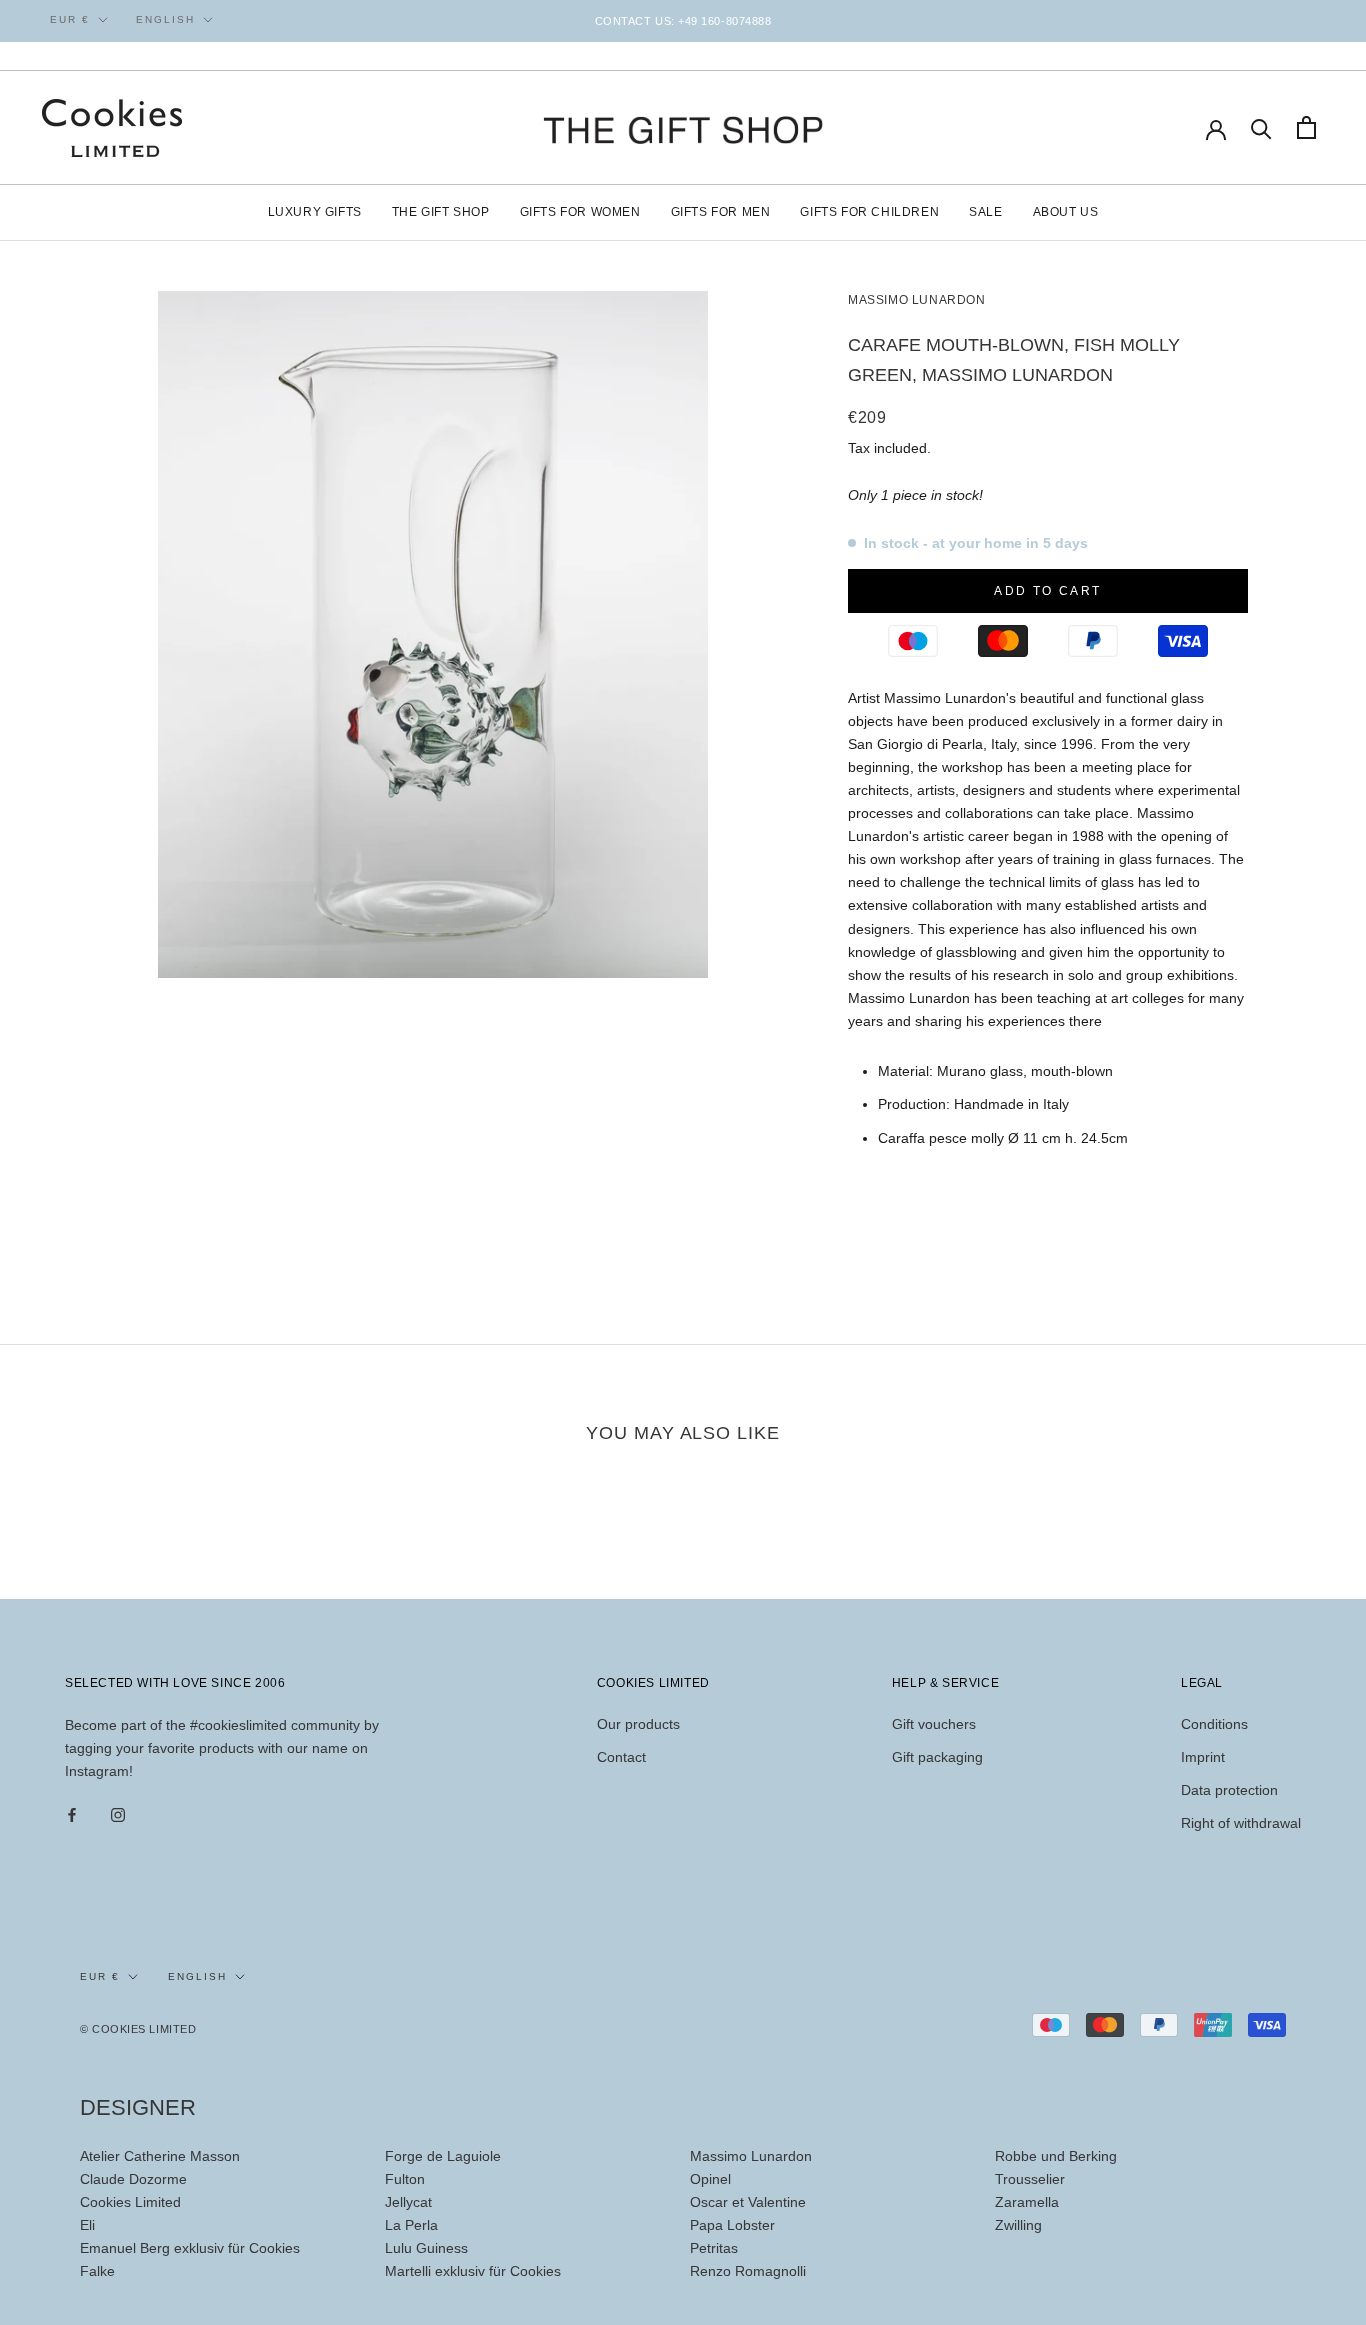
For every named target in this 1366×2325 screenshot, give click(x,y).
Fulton (405, 2179)
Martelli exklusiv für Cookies (473, 2271)
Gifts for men (721, 212)
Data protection (1229, 1790)
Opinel (710, 2179)
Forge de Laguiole (443, 2156)
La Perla (411, 2225)
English (165, 19)
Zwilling (1018, 2225)
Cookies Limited (130, 2202)
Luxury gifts (315, 212)
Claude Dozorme (133, 2179)
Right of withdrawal (1241, 1823)
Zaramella (1027, 2202)
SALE (985, 212)
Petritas (714, 2248)
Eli (87, 2225)
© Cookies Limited (138, 2029)
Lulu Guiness (426, 2248)
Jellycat (408, 2202)
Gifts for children (869, 212)
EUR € (70, 19)
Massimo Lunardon (917, 300)
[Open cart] (1306, 127)
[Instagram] (118, 1814)
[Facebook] (72, 1814)
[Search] (1261, 127)
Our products (638, 1724)
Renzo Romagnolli (748, 2271)
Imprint (1203, 1757)
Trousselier (1030, 2179)
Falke (97, 2271)
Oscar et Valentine (748, 2202)
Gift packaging (937, 1757)
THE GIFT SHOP (441, 212)
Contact (621, 1757)
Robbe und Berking (1056, 2156)
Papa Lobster (732, 2225)
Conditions (1214, 1724)
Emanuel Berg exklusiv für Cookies (190, 2248)
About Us (1066, 212)
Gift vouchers (934, 1724)
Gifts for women (580, 212)
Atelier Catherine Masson (160, 2156)
